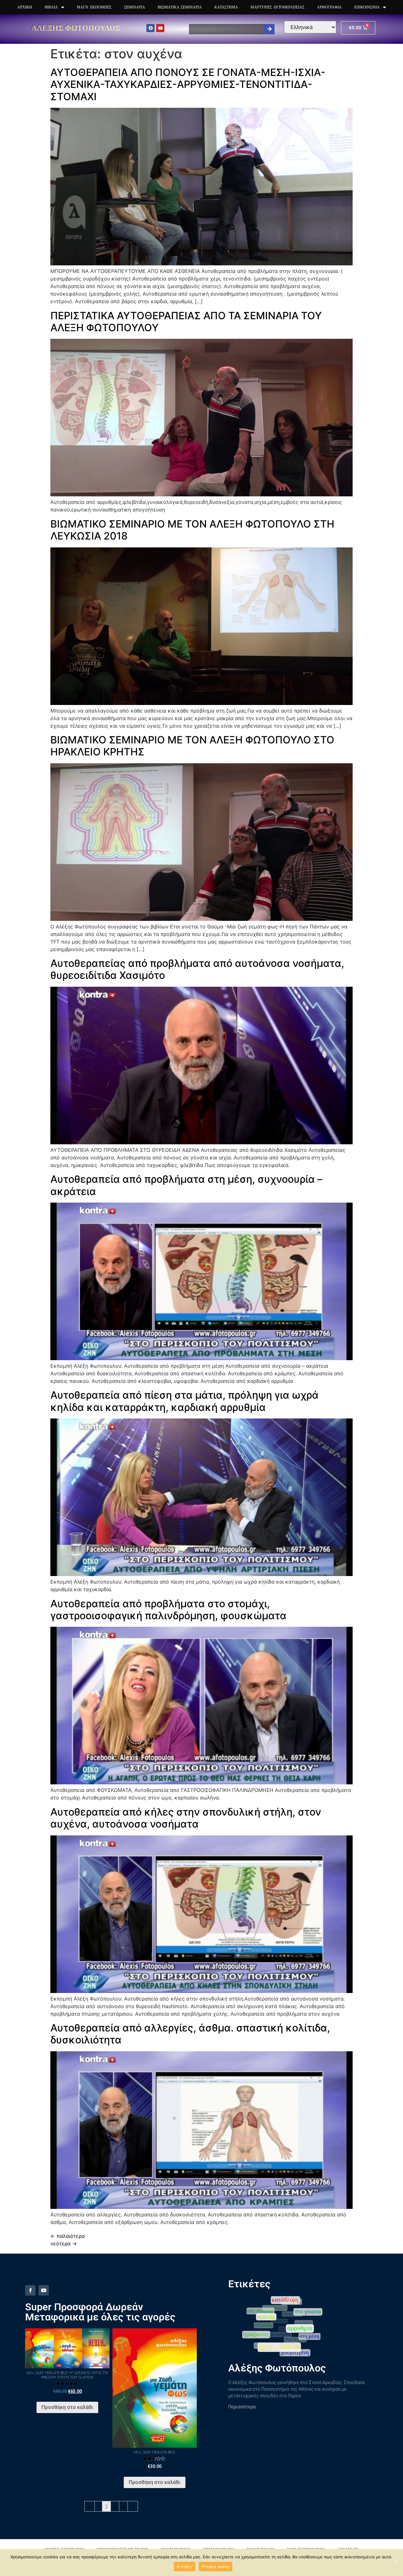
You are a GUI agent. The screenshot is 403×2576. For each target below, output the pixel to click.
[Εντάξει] (395, 2562)
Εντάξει (185, 2567)
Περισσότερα (242, 2407)
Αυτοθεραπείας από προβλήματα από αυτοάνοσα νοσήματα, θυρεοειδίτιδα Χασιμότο (197, 969)
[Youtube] (160, 28)
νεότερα (64, 2244)
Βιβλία (51, 7)
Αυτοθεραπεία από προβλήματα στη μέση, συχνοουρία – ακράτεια (186, 1185)
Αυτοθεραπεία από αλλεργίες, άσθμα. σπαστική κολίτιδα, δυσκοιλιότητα (190, 2034)
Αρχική (25, 7)
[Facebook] (150, 28)
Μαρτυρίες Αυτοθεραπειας (278, 7)
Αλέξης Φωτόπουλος (76, 28)
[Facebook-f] (30, 2290)
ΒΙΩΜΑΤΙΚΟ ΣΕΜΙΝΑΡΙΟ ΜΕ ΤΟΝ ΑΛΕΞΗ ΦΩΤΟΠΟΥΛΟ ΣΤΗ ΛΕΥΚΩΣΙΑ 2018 (192, 530)
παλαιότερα (68, 2236)
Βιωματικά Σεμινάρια (180, 7)
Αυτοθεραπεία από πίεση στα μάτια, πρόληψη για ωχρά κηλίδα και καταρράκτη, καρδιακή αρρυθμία (184, 1401)
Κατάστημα (226, 7)
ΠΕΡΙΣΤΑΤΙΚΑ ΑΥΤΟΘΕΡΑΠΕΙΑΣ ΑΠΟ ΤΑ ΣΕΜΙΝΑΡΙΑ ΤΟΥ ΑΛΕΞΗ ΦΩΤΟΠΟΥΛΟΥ (186, 322)
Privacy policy (216, 2567)
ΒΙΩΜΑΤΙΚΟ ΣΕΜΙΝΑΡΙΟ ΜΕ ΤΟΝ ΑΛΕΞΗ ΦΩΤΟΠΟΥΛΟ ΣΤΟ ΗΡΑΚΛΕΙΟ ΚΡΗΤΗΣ (192, 746)
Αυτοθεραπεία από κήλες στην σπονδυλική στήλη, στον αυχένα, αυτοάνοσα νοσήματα (186, 1818)
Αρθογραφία (329, 7)
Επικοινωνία (367, 7)
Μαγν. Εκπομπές (94, 7)
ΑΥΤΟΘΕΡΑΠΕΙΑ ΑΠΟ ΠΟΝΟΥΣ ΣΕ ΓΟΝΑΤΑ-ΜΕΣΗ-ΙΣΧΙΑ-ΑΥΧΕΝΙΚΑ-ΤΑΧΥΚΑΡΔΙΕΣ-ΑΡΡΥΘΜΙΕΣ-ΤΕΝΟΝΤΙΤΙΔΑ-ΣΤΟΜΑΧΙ (188, 84)
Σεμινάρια (135, 7)
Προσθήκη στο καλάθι (67, 2407)
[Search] (269, 29)
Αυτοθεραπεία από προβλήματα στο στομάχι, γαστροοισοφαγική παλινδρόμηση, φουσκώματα (168, 1610)
